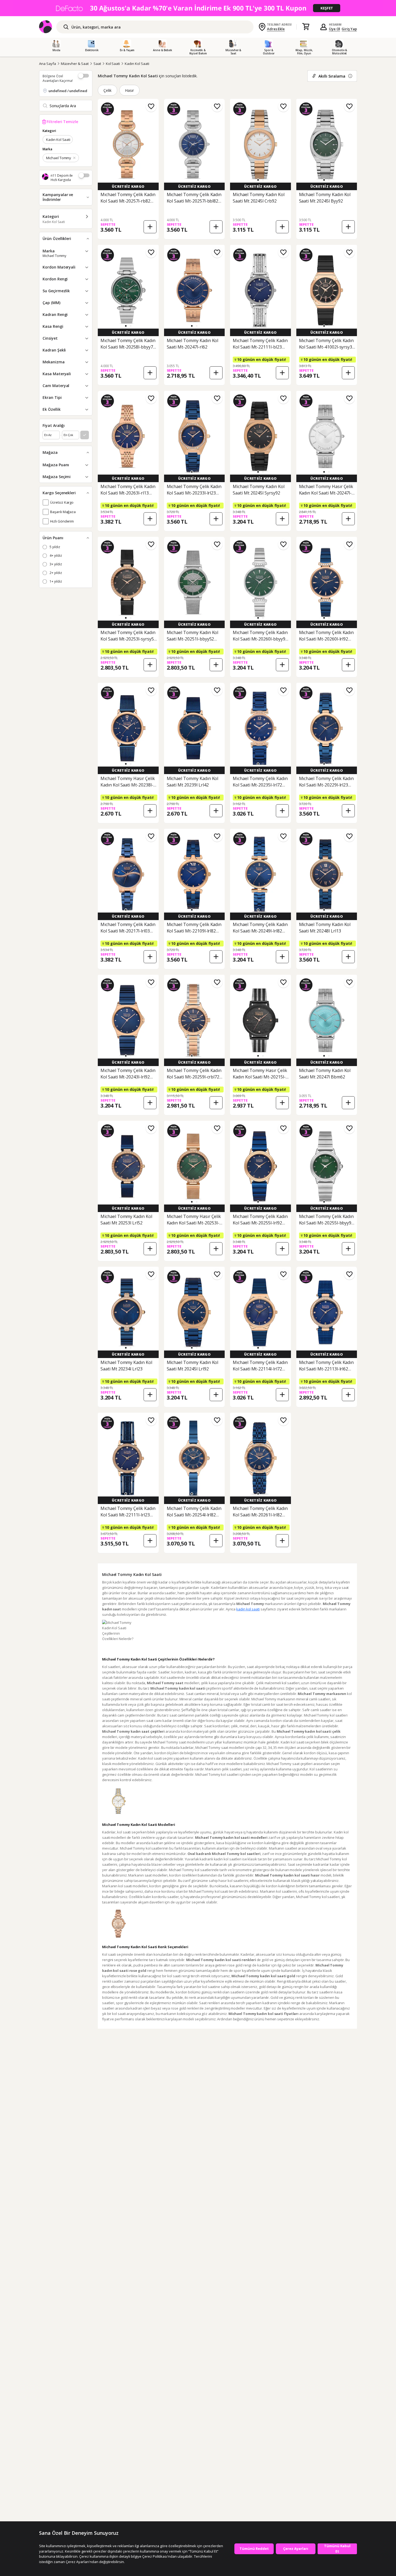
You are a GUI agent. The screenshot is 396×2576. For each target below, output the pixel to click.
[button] (258, 180)
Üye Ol (335, 29)
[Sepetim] (306, 27)
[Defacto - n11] (198, 8)
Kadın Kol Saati (137, 64)
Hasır (129, 90)
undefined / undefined (68, 91)
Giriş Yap (349, 29)
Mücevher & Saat (75, 64)
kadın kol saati (248, 1609)
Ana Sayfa (48, 64)
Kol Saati (113, 64)
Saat (97, 64)
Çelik (107, 90)
